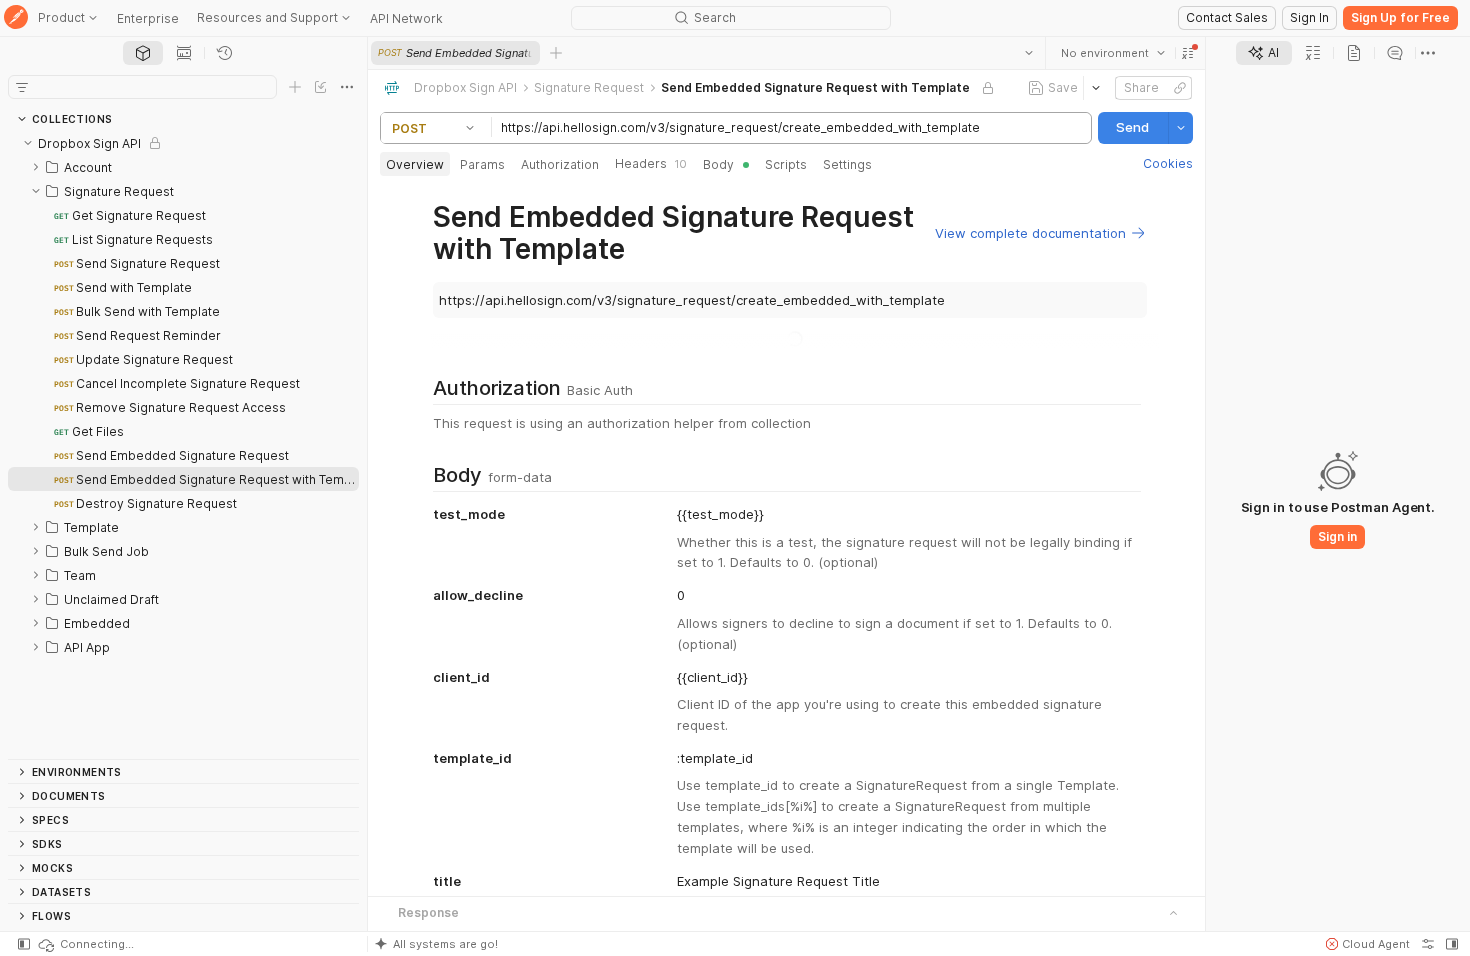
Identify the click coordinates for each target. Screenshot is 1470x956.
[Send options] (1181, 128)
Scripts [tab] (786, 164)
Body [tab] (718, 164)
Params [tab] (482, 164)
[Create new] (295, 87)
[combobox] (1113, 53)
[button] (1188, 53)
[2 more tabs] (1428, 53)
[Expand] (36, 167)
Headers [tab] (651, 163)
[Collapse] (28, 143)
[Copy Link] (1180, 88)
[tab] (143, 53)
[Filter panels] (22, 87)
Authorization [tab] (560, 164)
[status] (85, 944)
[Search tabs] (1029, 53)
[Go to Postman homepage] (16, 18)
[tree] (183, 445)
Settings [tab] (847, 164)
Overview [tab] (415, 164)
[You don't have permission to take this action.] (556, 53)
